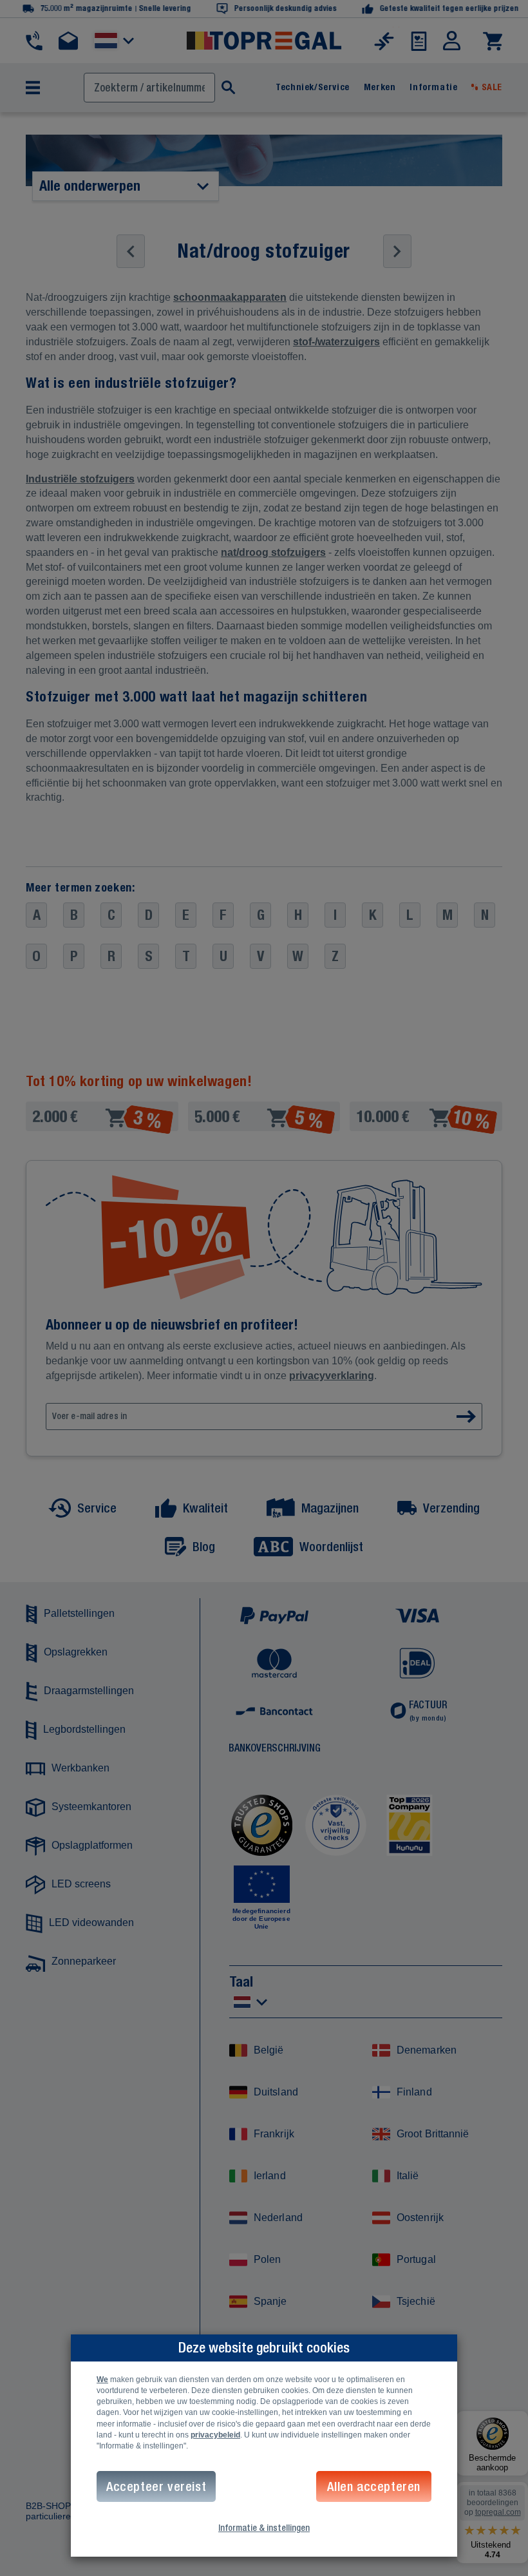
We (102, 2380)
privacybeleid (215, 2435)
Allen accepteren (374, 2486)
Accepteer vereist (156, 2486)
